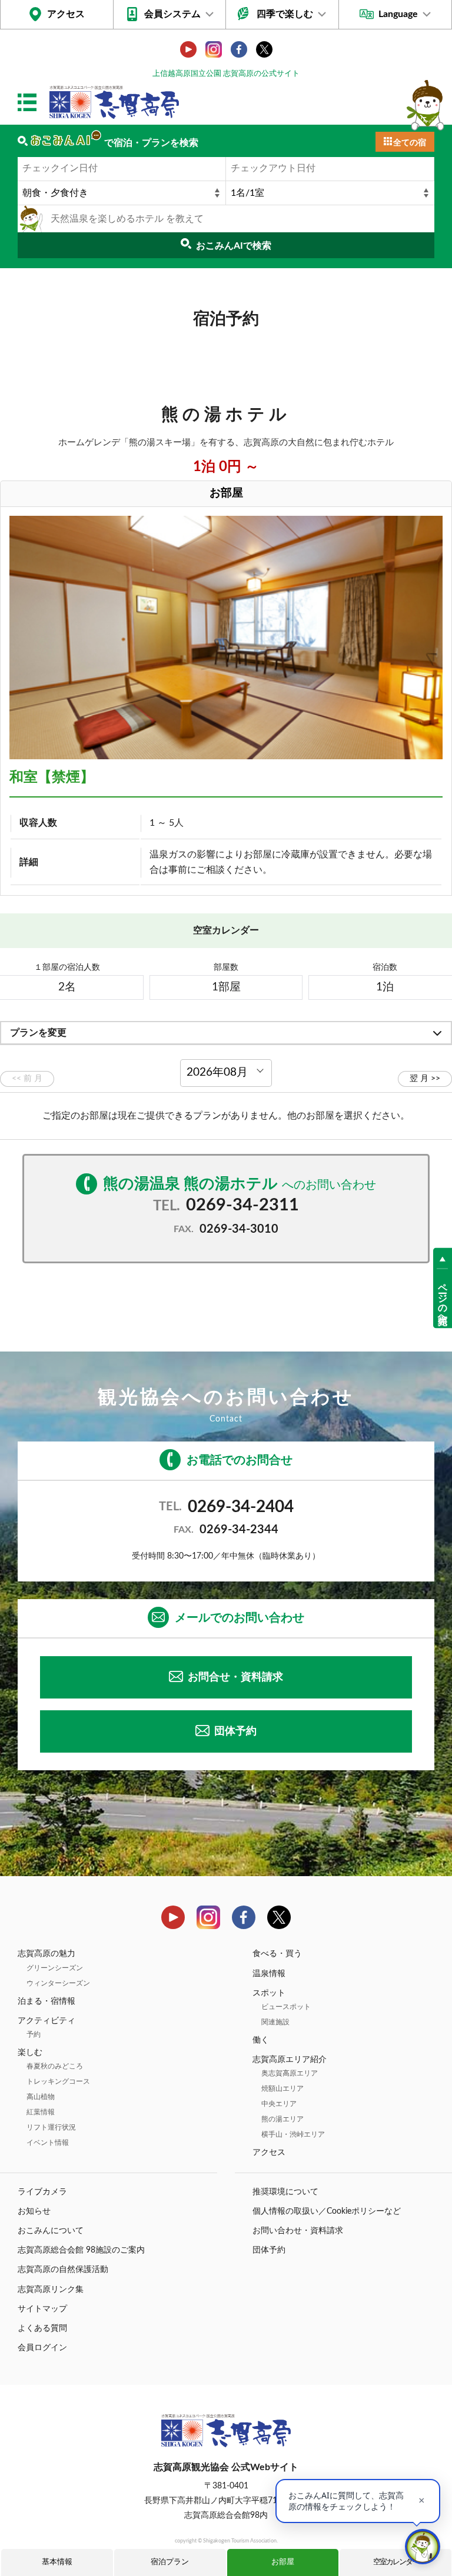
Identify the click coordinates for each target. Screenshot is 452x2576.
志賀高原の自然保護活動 (63, 2270)
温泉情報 (269, 1974)
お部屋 (283, 2562)
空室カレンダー (396, 2562)
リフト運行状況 (51, 2127)
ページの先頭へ (443, 1299)
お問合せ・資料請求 (235, 1677)
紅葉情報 (41, 2112)
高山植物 (41, 2097)
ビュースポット (286, 2007)
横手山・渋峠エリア (293, 2134)
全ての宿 (410, 143)
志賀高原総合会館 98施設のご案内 (81, 2250)
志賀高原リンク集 (51, 2290)
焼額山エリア (282, 2088)
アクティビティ (46, 2021)
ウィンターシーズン (58, 1983)
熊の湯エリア (282, 2119)
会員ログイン (42, 2348)
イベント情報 (48, 2143)
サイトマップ (42, 2309)
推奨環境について (285, 2192)
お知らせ (34, 2211)
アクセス (66, 14)
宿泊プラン (170, 2562)
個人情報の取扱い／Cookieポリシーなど (327, 2211)
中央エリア (279, 2104)
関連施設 (275, 2022)
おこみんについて (51, 2231)
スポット (269, 1993)
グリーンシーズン (55, 1968)
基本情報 (57, 2562)
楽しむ (30, 2053)
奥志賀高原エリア (290, 2073)
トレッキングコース (58, 2081)
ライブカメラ (42, 2192)
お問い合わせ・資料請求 (298, 2231)
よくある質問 (42, 2328)
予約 (34, 2034)
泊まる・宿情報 (46, 2001)
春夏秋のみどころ (55, 2066)
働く (261, 2040)
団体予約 (235, 1731)
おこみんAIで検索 (234, 246)
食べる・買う (277, 1954)
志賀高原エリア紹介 (290, 2060)
